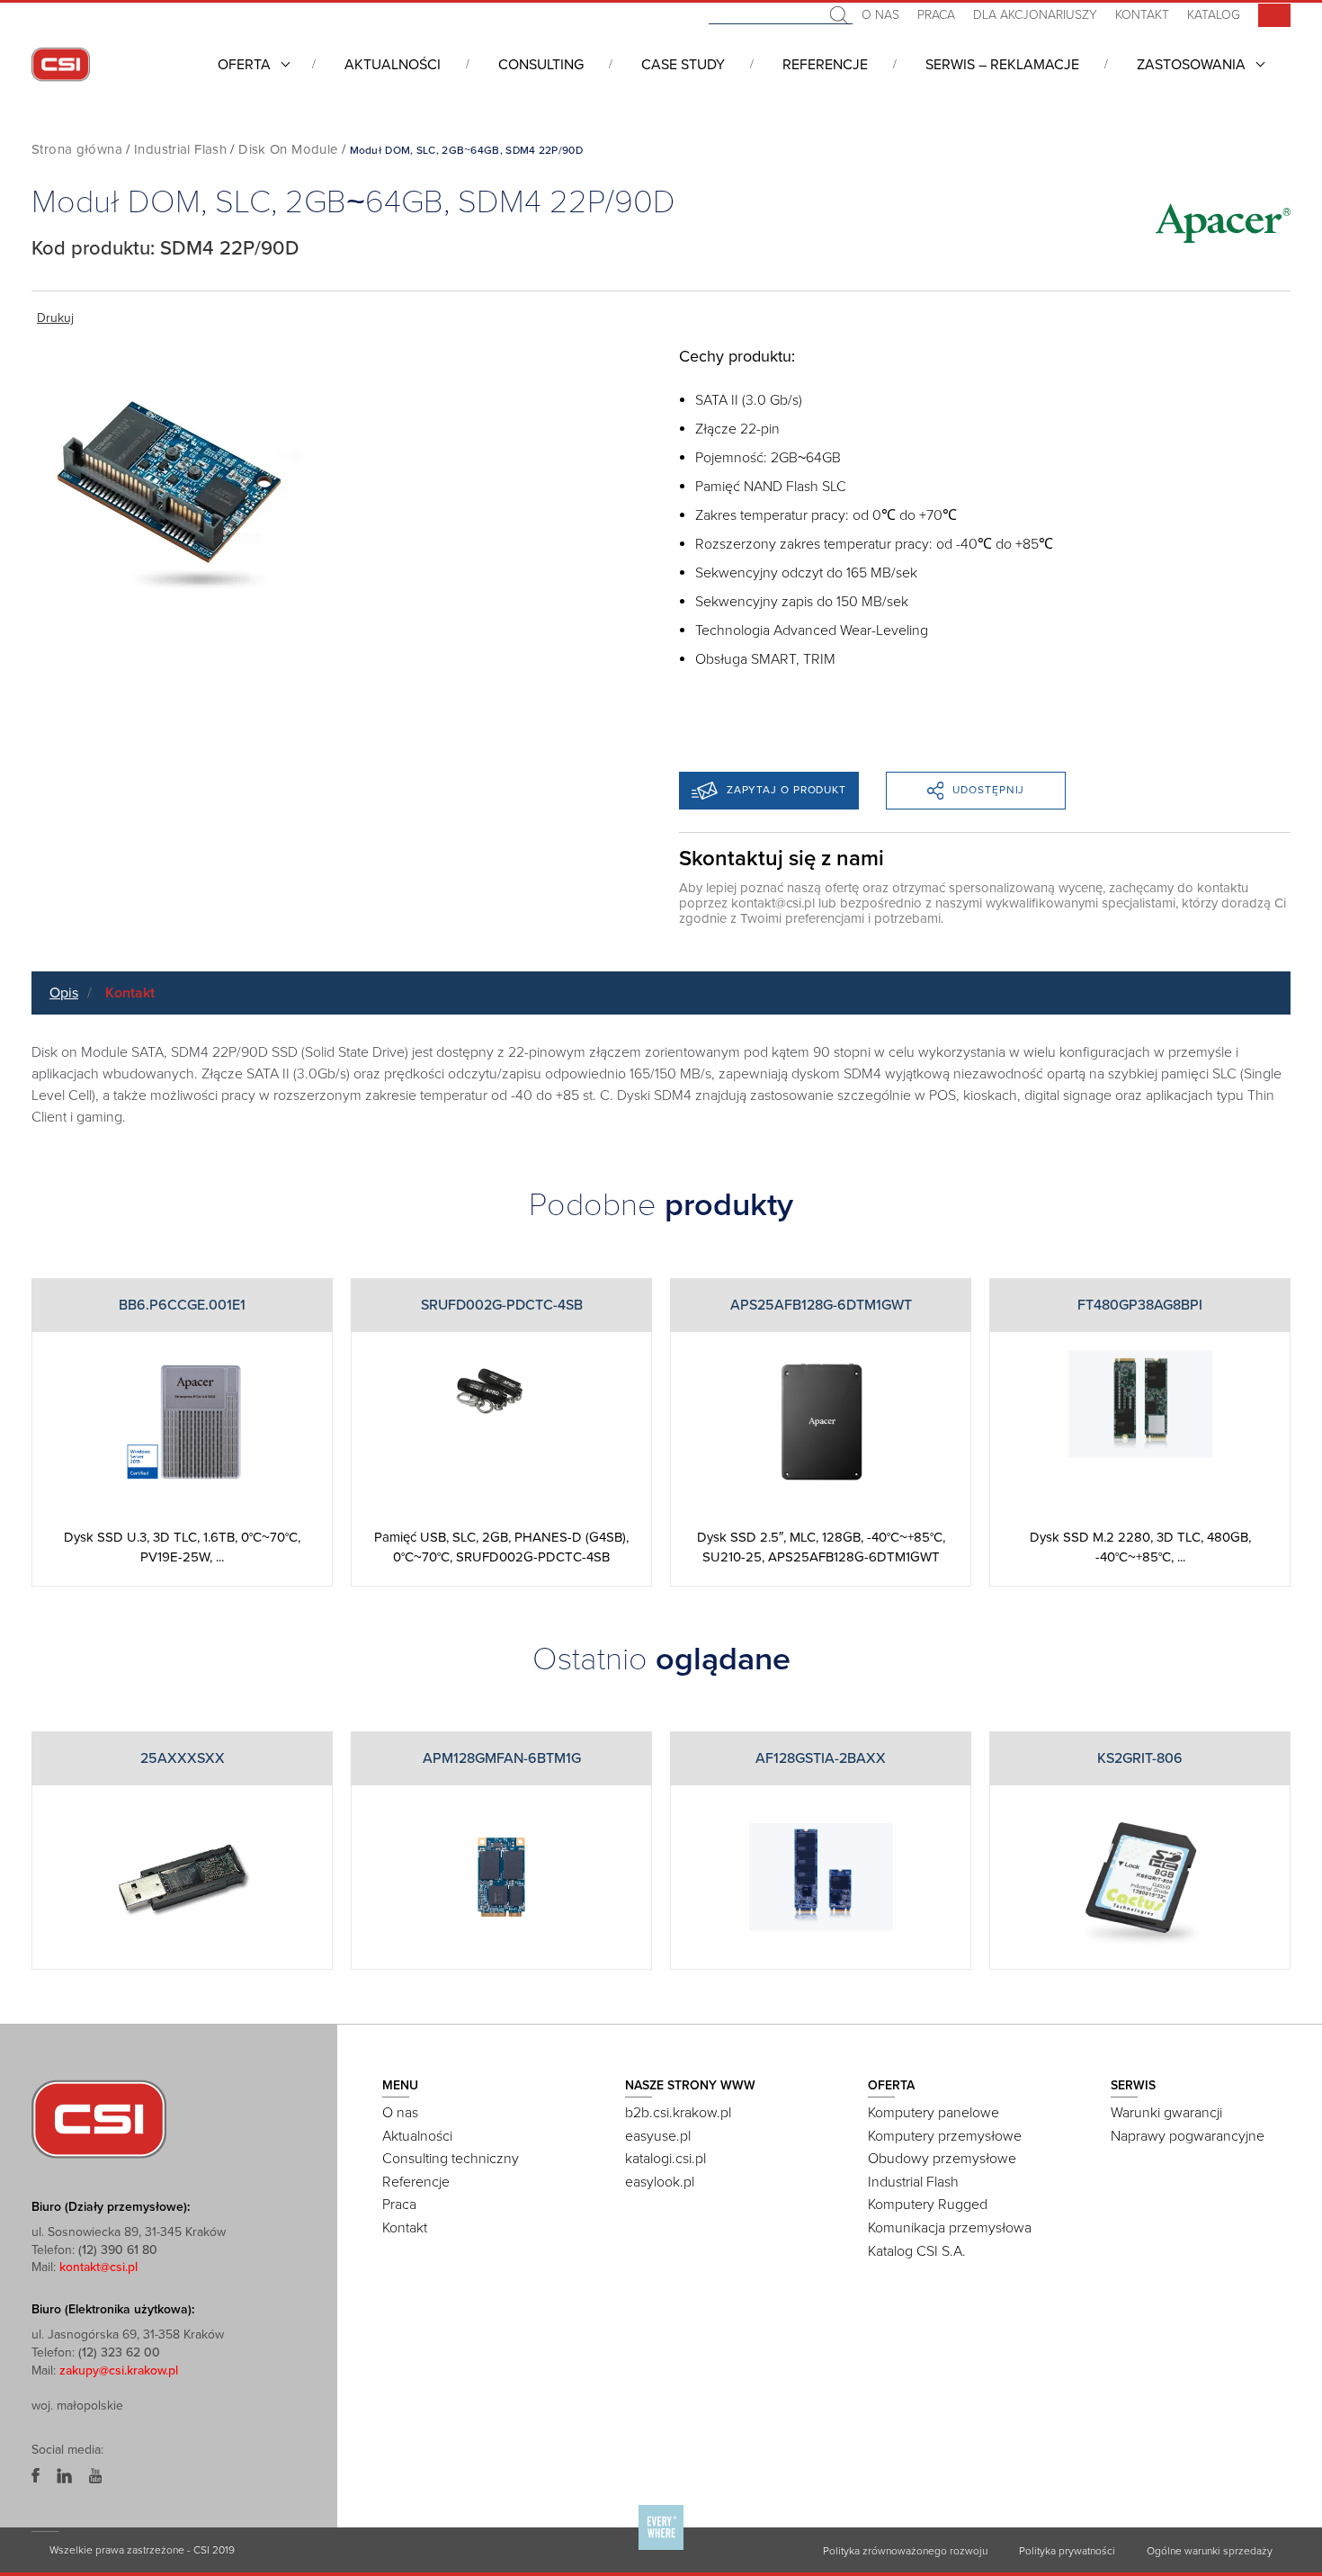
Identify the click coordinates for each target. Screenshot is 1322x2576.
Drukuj (55, 318)
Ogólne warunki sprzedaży (1210, 2551)
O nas (880, 15)
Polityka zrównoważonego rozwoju (905, 2551)
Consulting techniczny (451, 2159)
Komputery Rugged (928, 2205)
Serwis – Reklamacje (1002, 65)
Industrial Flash (180, 149)
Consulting (541, 65)
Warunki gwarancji (1166, 2113)
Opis (64, 993)
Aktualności (393, 65)
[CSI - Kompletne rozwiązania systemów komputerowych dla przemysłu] (99, 2118)
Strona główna (77, 149)
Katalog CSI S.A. (917, 2251)
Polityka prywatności (1067, 2551)
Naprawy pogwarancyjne (1188, 2136)
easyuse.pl (658, 2136)
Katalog (1214, 15)
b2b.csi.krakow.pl (678, 2113)
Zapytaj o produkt (786, 790)
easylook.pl (660, 2182)
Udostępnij (988, 790)
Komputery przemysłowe (945, 2136)
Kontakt (1142, 15)
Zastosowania (1191, 65)
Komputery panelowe (933, 2113)
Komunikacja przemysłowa (950, 2228)
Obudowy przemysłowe (942, 2159)
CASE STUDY (683, 65)
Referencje (825, 65)
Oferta (244, 65)
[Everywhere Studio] (661, 2549)
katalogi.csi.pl (665, 2159)
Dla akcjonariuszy (1035, 15)
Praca (936, 15)
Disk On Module (288, 149)
